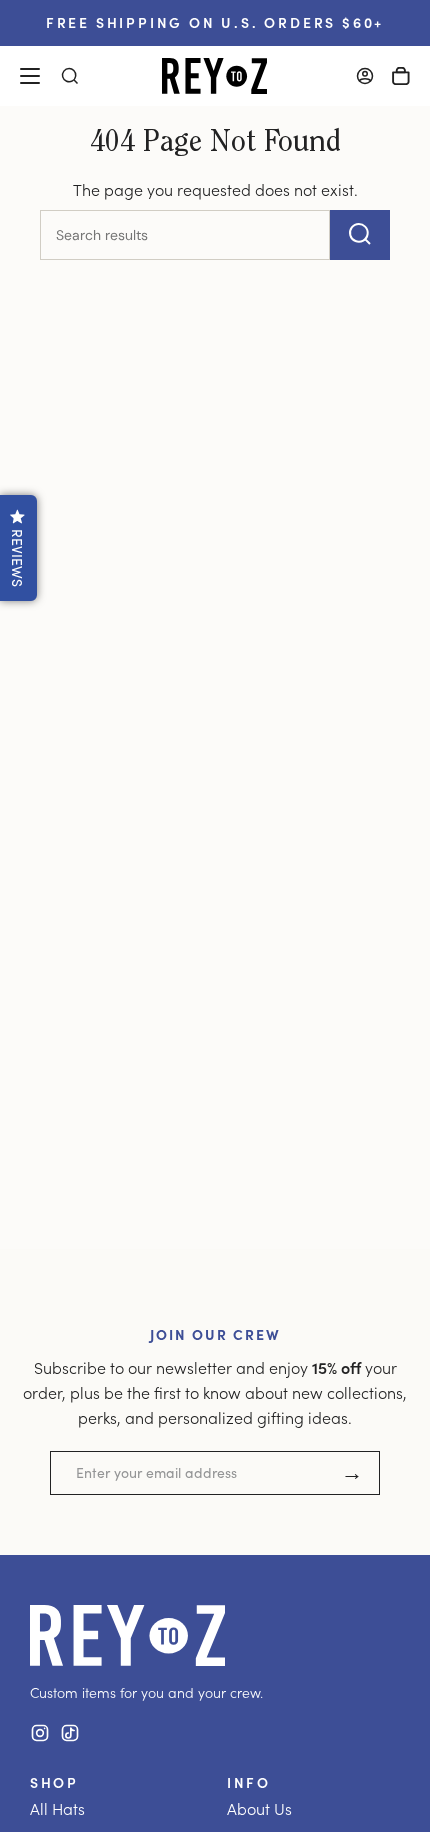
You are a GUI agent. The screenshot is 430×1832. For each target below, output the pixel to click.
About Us (259, 1808)
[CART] (401, 76)
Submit (352, 1473)
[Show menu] (30, 76)
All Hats (57, 1808)
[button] (18, 548)
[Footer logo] (127, 1635)
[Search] (360, 235)
